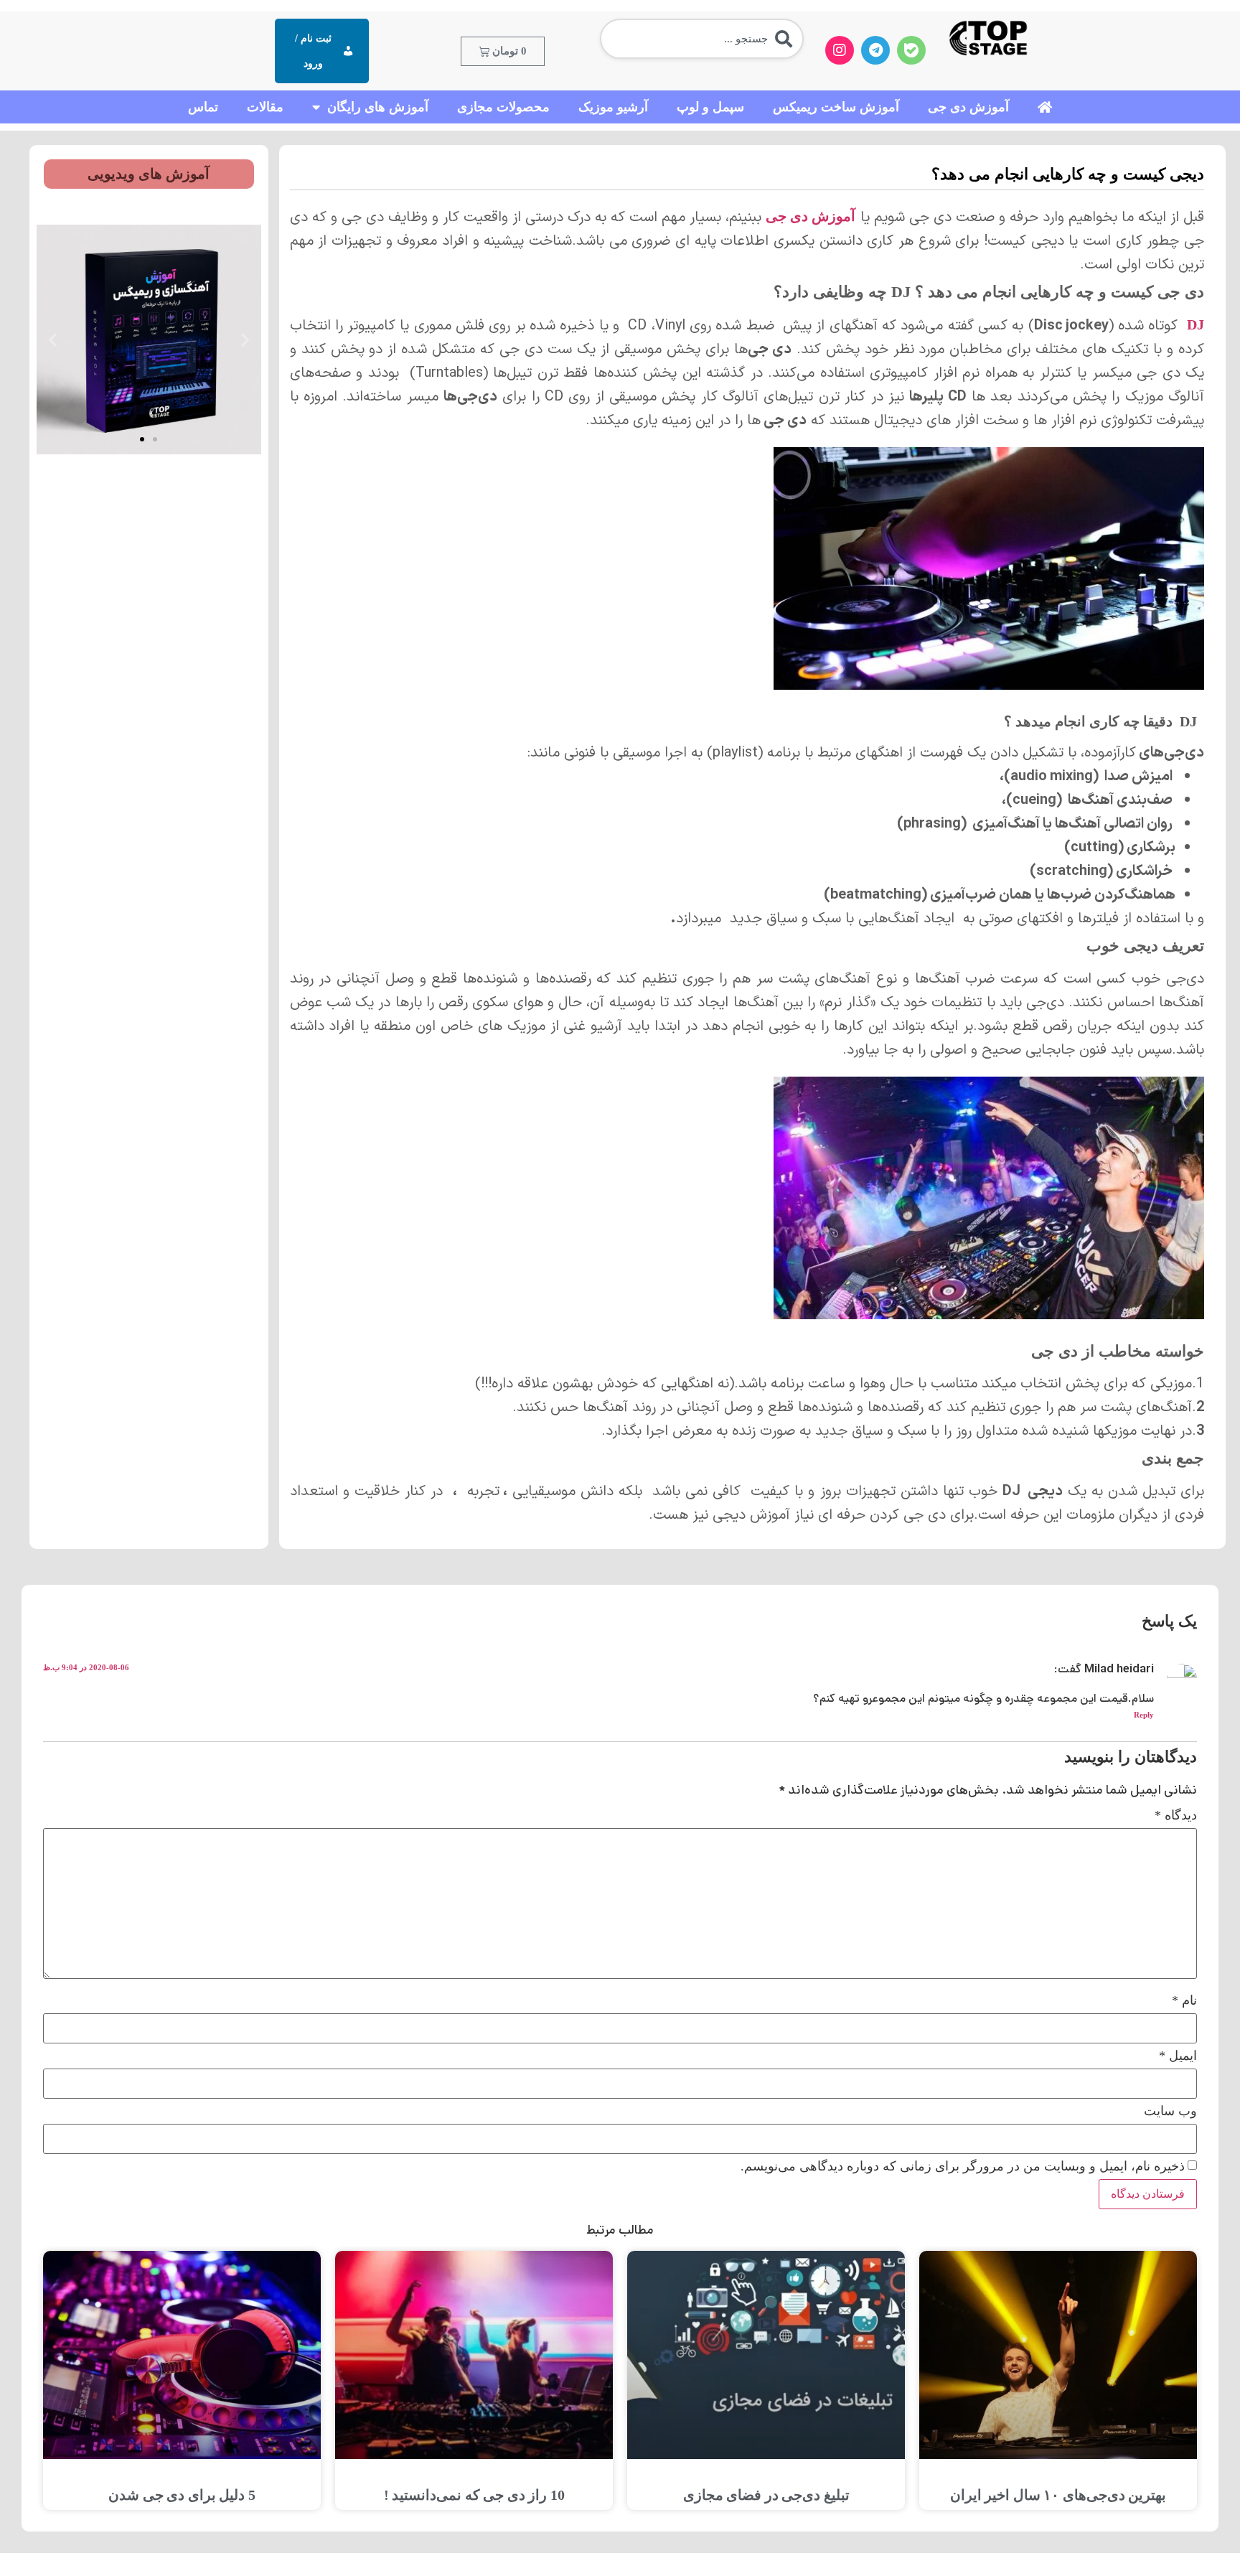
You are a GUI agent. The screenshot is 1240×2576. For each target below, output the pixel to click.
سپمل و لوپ (710, 107)
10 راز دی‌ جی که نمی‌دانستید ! (474, 2495)
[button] (245, 340)
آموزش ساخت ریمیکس (836, 107)
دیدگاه (1176, 1815)
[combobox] (702, 39)
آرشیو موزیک (613, 107)
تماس (203, 107)
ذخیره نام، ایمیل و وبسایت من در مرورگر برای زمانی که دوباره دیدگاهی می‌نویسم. (963, 2166)
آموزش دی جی (968, 107)
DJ (1196, 324)
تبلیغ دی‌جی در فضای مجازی (766, 2495)
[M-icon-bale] (911, 50)
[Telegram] (875, 50)
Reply (1144, 1715)
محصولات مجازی (503, 107)
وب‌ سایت (1170, 2111)
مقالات (265, 107)
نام (1184, 2000)
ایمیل (1178, 2056)
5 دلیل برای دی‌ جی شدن (182, 2495)
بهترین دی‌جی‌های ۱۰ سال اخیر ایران (1058, 2495)
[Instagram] (840, 50)
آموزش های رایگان (378, 107)
